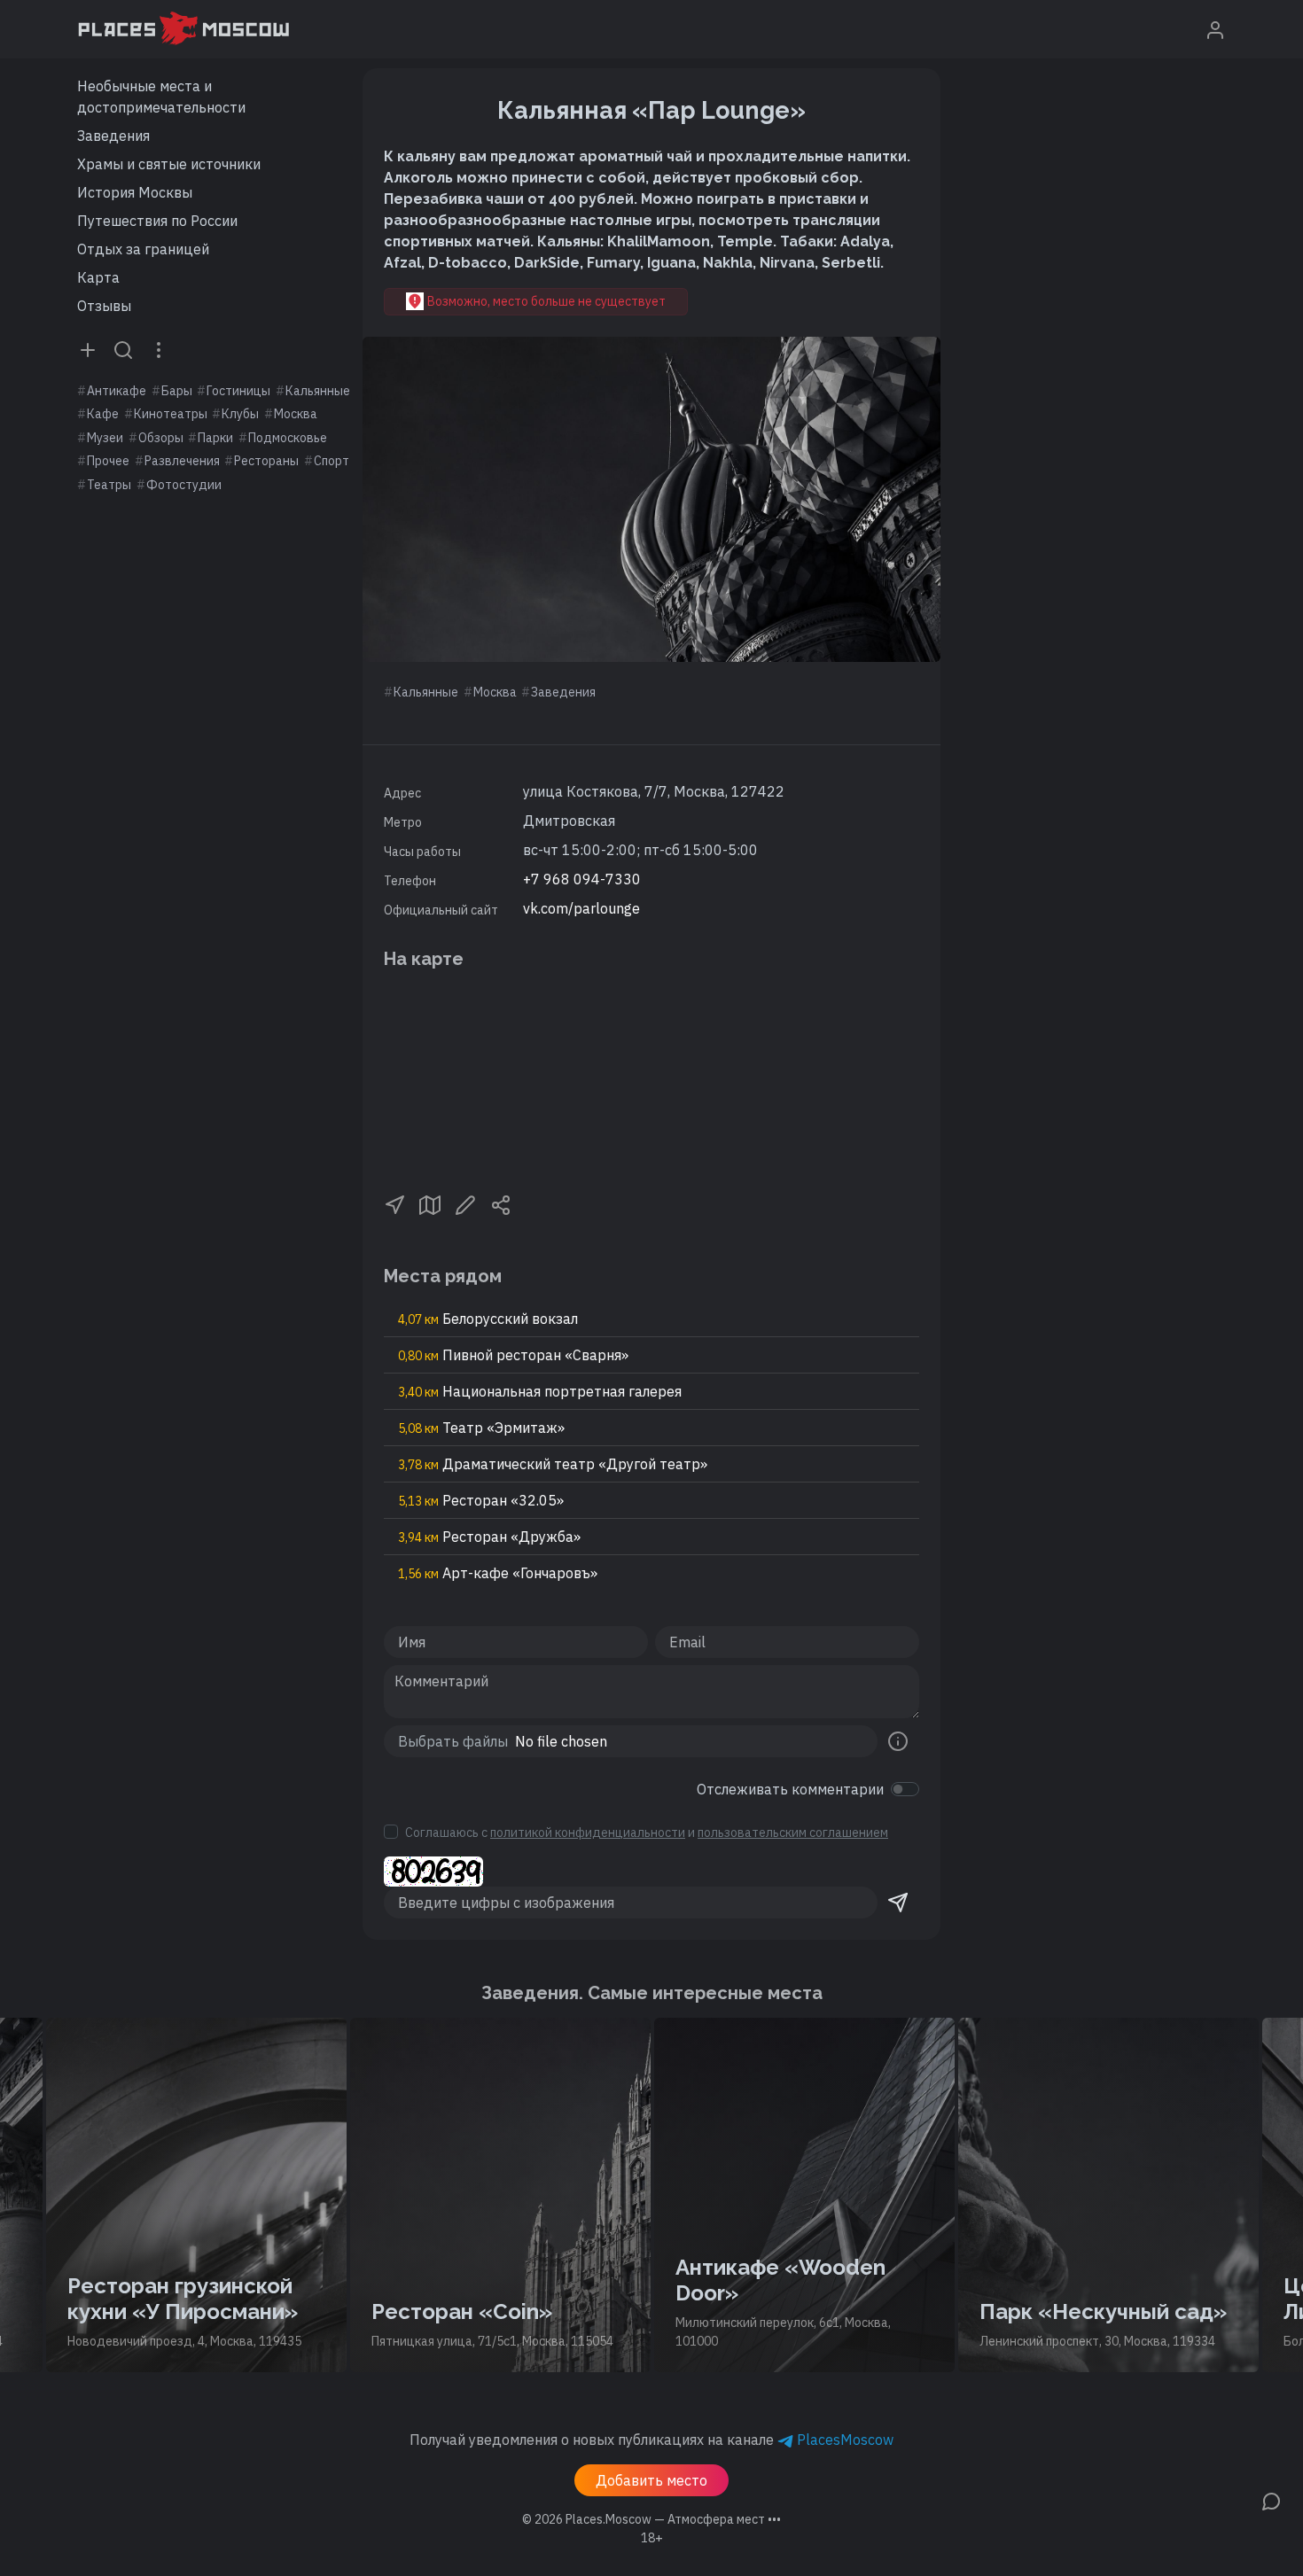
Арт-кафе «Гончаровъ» (498, 1573)
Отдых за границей (143, 249)
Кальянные (318, 391)
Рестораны (266, 461)
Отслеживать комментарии (790, 1789)
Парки (215, 438)
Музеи (105, 438)
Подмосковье (288, 438)
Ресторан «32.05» (481, 1500)
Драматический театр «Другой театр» (553, 1464)
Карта (98, 277)
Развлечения (182, 461)
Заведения (113, 136)
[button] (394, 1203)
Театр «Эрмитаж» (481, 1428)
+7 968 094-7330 (582, 879)
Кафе (103, 414)
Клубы (240, 414)
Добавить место (651, 2480)
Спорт (332, 461)
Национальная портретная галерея (540, 1391)
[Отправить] (898, 1903)
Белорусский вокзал (488, 1319)
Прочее (108, 461)
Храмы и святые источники (169, 164)
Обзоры (161, 438)
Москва (296, 414)
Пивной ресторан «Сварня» (513, 1355)
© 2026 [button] (651, 2519)
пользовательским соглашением (793, 1833)
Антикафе (117, 391)
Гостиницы (238, 391)
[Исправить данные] (465, 1203)
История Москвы (135, 192)
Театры (109, 485)
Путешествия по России (157, 221)
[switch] (905, 1789)
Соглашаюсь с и (647, 1833)
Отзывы (104, 306)
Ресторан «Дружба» (489, 1537)
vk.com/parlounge (581, 908)
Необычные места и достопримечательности (161, 97)
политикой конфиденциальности (588, 1833)
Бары (177, 391)
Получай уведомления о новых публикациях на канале (651, 2440)
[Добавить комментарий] (1271, 2500)
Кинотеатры (171, 414)
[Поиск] (123, 349)
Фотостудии (184, 485)
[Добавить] (88, 349)
